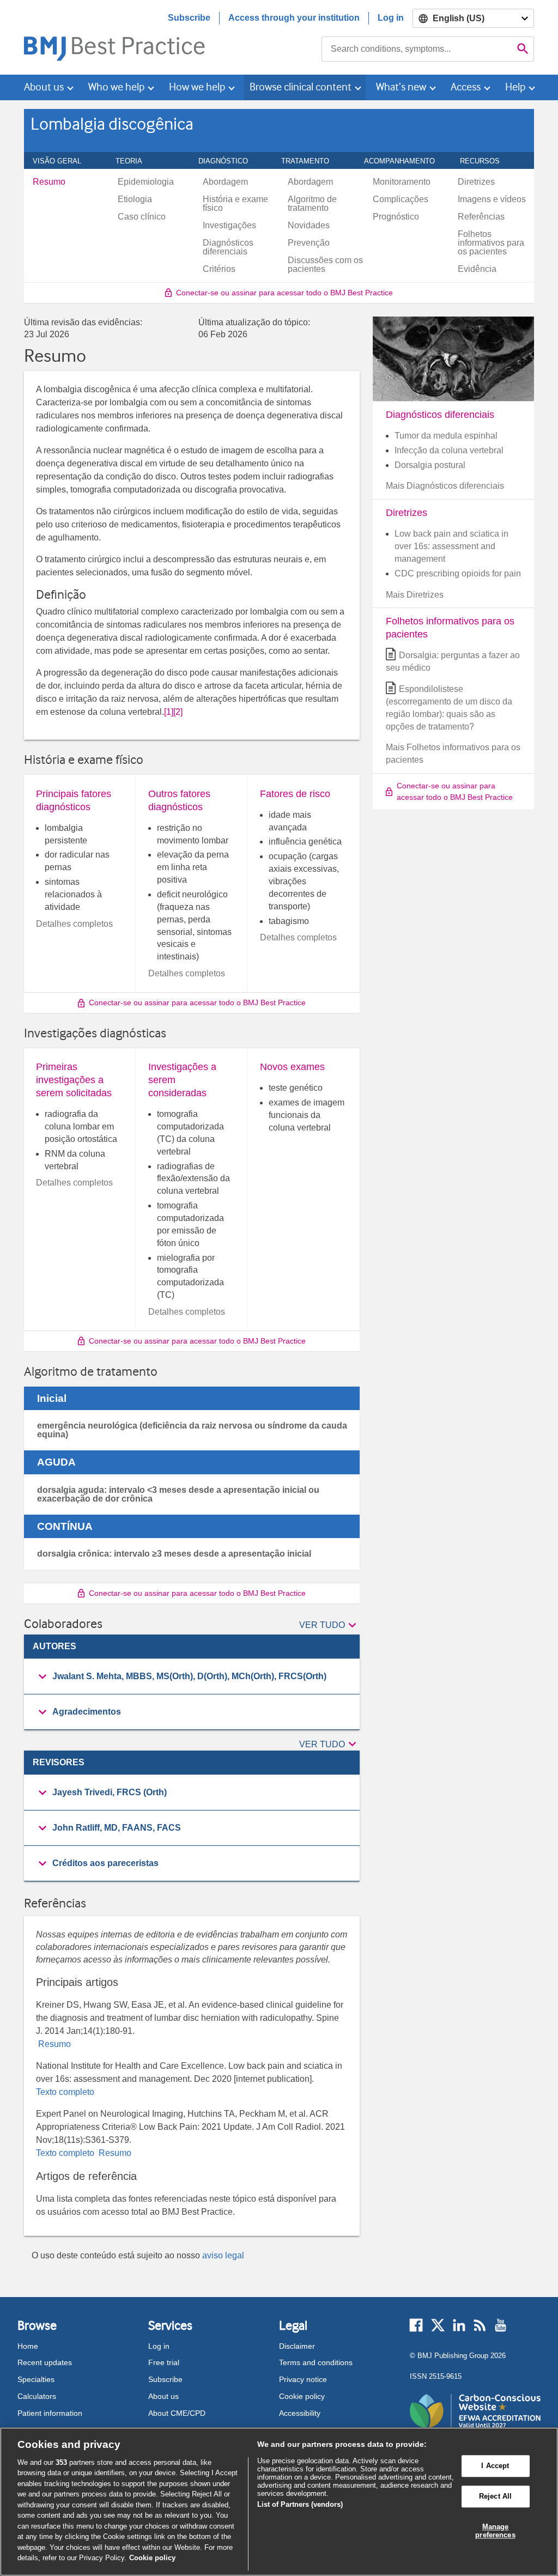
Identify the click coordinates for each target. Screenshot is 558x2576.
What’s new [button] (401, 87)
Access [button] (466, 87)
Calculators (37, 2396)
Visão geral (63, 161)
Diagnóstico (229, 161)
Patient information (50, 2413)
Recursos (486, 161)
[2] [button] (178, 712)
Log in (391, 18)
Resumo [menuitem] (49, 182)
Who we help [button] (116, 87)
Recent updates (45, 2362)
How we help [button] (197, 87)
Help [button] (515, 87)
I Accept (495, 2466)
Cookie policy (302, 2396)
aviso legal (223, 2255)
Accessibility (300, 2413)
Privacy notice (303, 2379)
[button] (329, 1626)
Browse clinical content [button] (301, 87)
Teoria (135, 161)
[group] (192, 1677)
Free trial (164, 2362)
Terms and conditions (316, 2362)
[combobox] (417, 49)
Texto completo (65, 2092)
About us (163, 2396)
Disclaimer (297, 2346)
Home (28, 2346)
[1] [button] (169, 712)
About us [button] (44, 87)
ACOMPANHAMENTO (405, 161)
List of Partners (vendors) (300, 2504)
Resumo (53, 2044)
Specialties (36, 2379)
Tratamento (311, 161)
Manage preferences (495, 2531)
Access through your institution (294, 18)
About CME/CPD (177, 2413)
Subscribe (189, 18)
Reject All (495, 2496)
